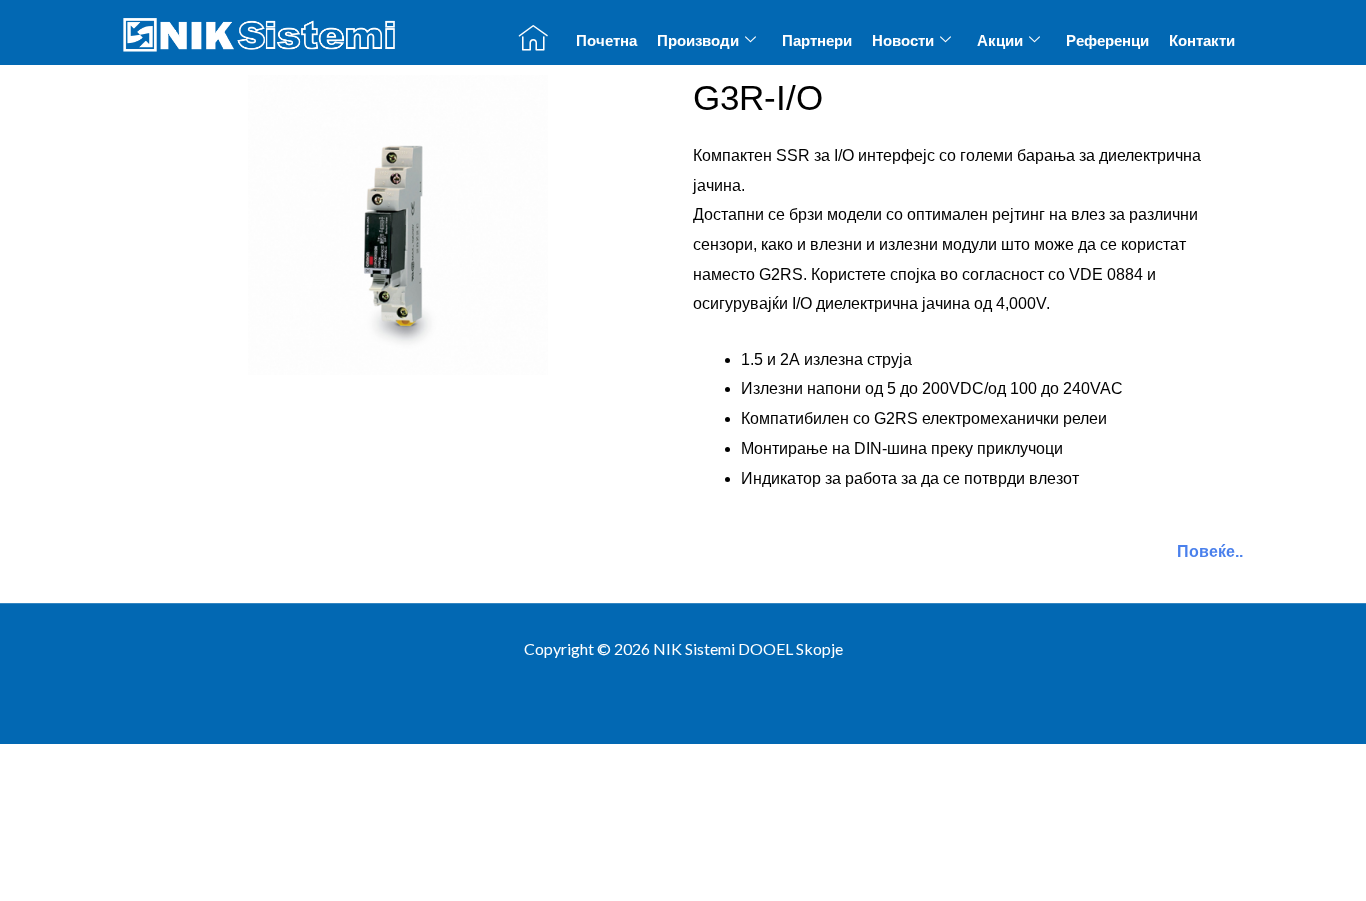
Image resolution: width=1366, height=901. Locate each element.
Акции (1000, 40)
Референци (1107, 40)
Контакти (1202, 40)
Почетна (606, 40)
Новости (903, 40)
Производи (698, 40)
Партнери (817, 40)
